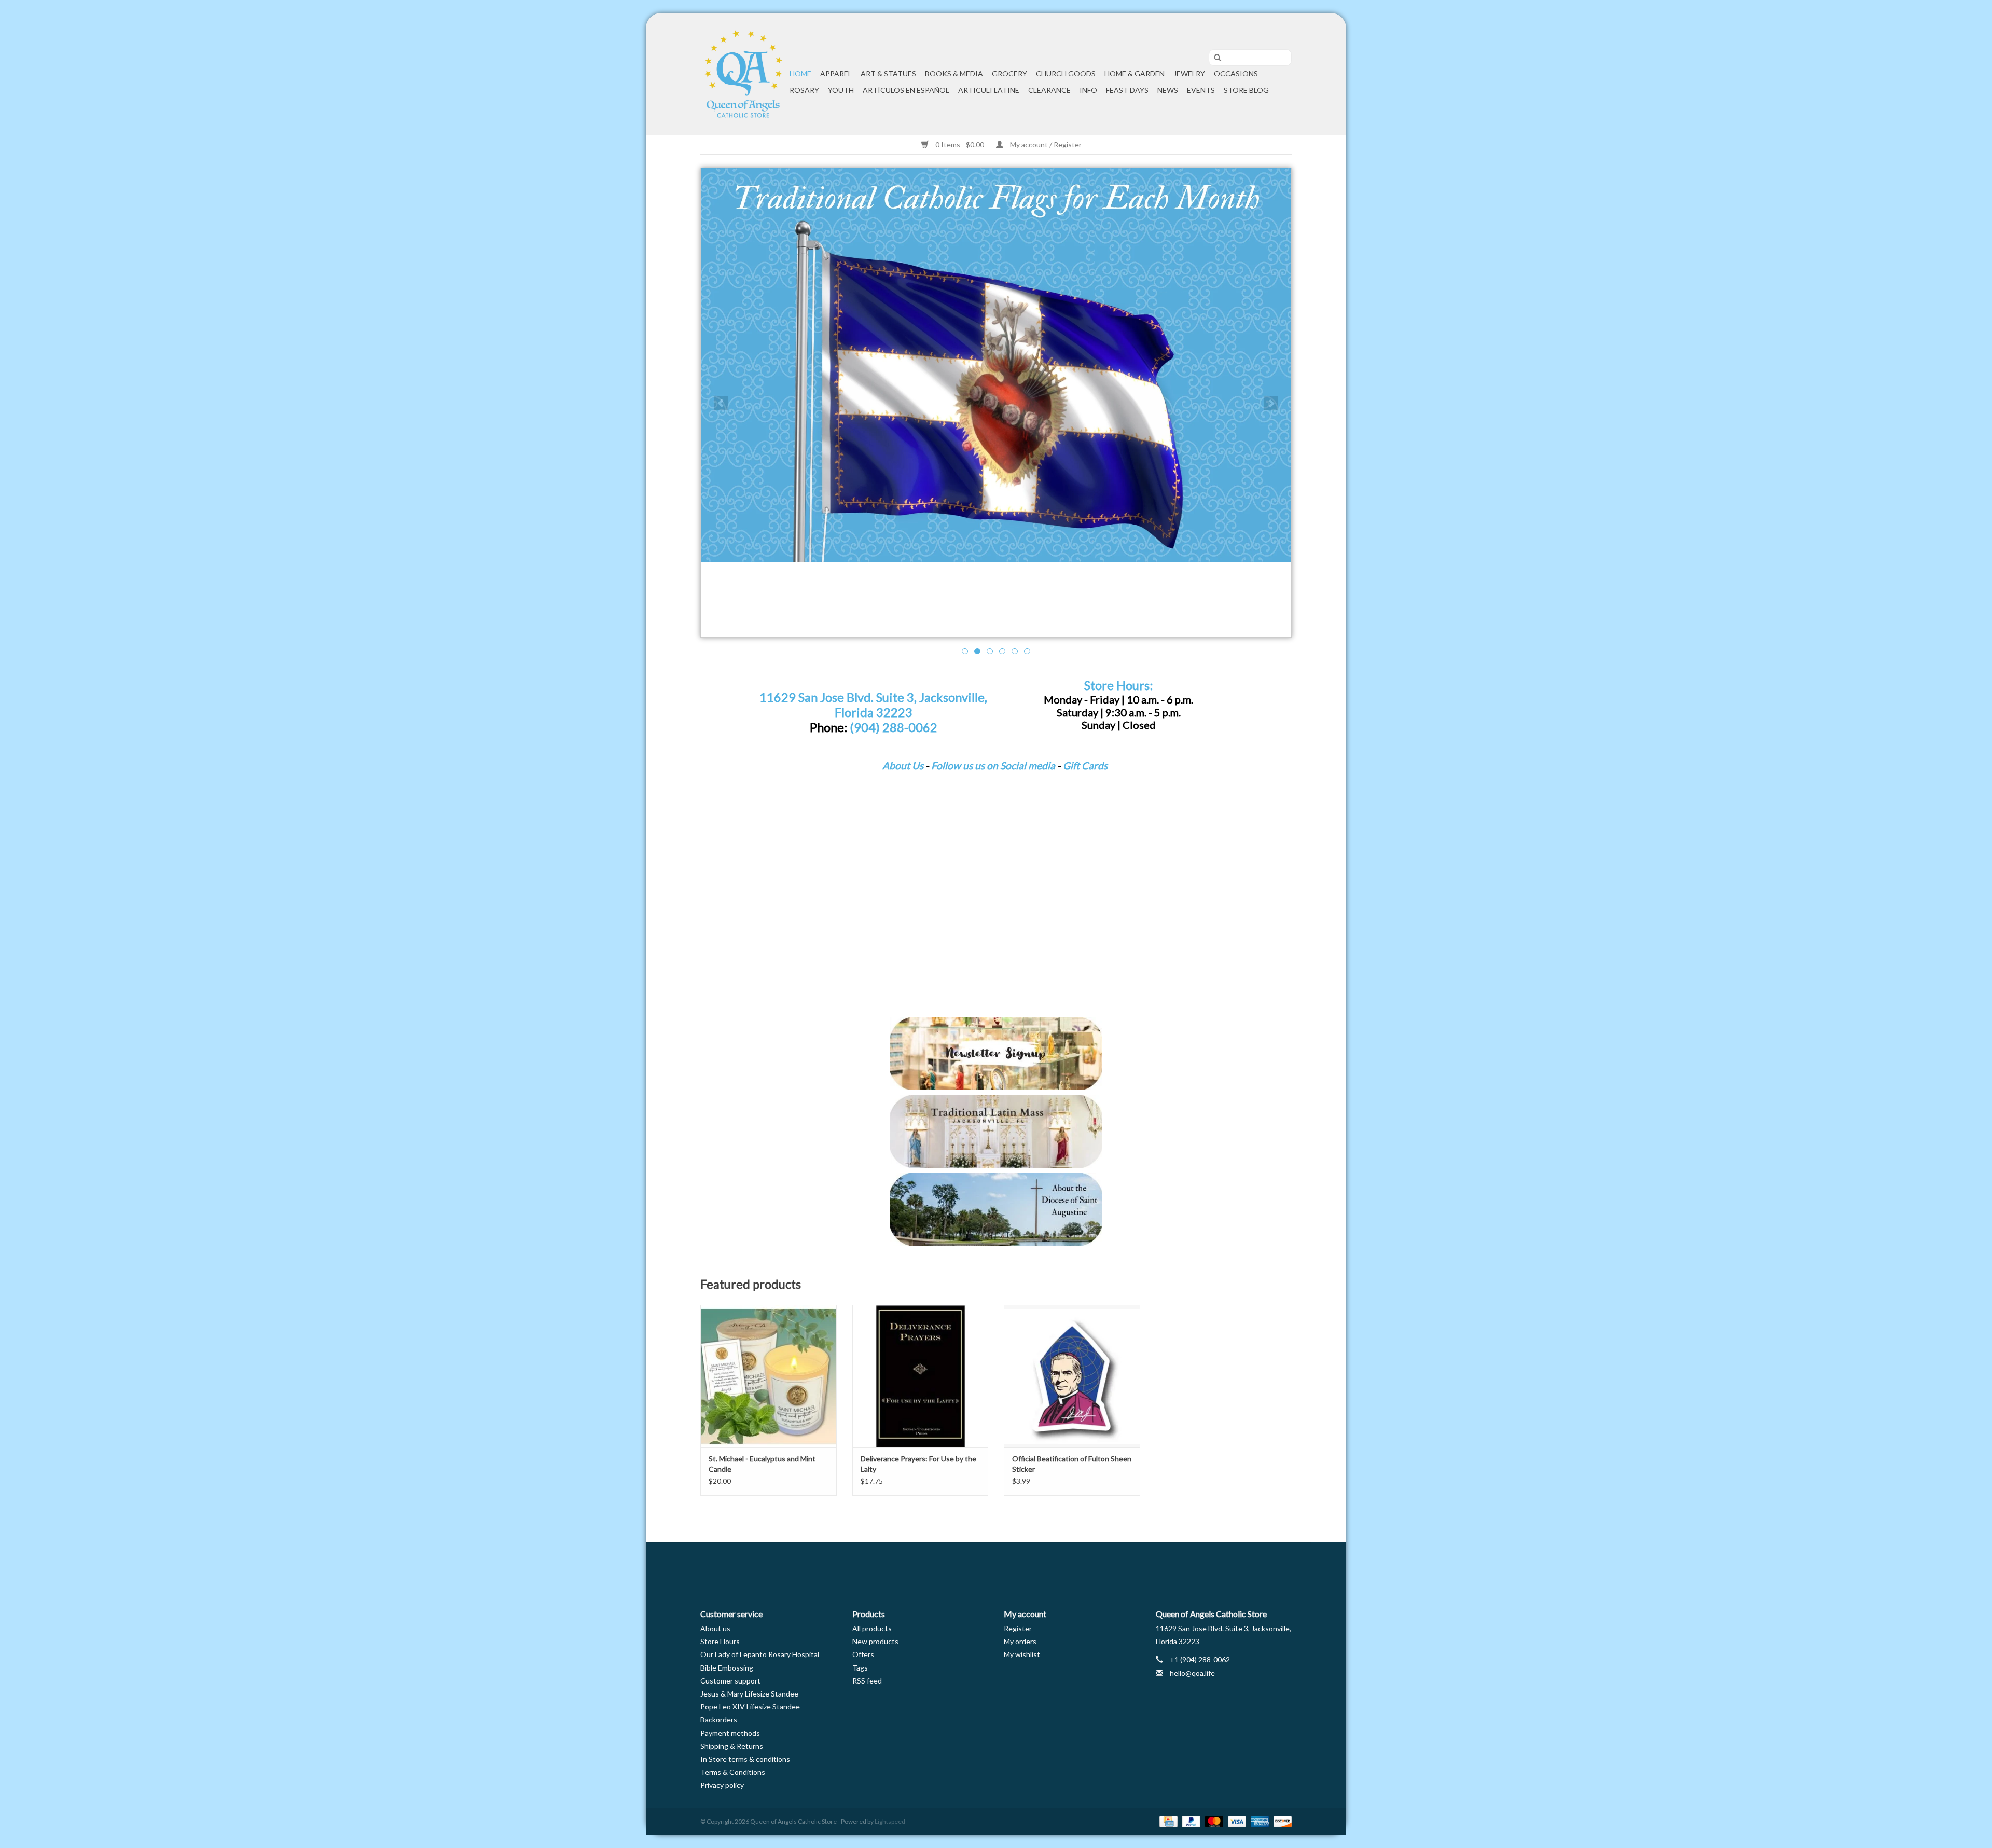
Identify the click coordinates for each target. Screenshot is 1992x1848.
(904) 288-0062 (894, 727)
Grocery (1009, 73)
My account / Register (1045, 144)
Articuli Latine (989, 90)
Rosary (804, 90)
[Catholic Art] (996, 365)
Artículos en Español (906, 90)
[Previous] (721, 403)
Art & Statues (888, 73)
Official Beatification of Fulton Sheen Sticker (1072, 1464)
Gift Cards (1085, 766)
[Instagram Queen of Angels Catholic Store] (1032, 1567)
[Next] (1271, 403)
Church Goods (1066, 73)
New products (875, 1641)
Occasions (1236, 73)
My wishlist (1022, 1654)
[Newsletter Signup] (996, 1054)
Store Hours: (1118, 685)
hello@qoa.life (1192, 1673)
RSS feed (867, 1681)
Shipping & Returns (732, 1746)
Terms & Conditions (733, 1772)
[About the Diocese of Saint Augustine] (996, 1209)
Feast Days (1127, 90)
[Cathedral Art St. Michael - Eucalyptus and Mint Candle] (769, 1376)
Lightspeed (890, 1821)
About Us (903, 766)
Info (1088, 90)
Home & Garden (1135, 73)
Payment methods (730, 1733)
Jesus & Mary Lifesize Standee (749, 1694)
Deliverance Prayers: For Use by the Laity (918, 1464)
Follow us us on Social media (993, 766)
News (1168, 90)
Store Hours (720, 1641)
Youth (841, 90)
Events (1201, 90)
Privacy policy (722, 1785)
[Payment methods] (1167, 1821)
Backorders (719, 1720)
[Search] (1214, 58)
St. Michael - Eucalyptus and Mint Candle (762, 1464)
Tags (860, 1668)
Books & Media (954, 73)
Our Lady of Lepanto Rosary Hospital (760, 1654)
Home (800, 73)
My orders (1020, 1641)
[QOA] (743, 74)
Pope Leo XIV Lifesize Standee (750, 1707)
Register (1018, 1628)
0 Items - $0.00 (960, 144)
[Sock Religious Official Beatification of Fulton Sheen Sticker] (1072, 1376)
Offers (863, 1654)
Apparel (836, 73)
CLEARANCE (1049, 90)
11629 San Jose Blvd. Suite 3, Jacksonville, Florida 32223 (873, 705)
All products (872, 1628)
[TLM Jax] (996, 1132)
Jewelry (1189, 73)
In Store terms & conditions (745, 1759)
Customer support (730, 1681)
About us (715, 1628)
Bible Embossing (727, 1668)
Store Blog (1246, 90)
